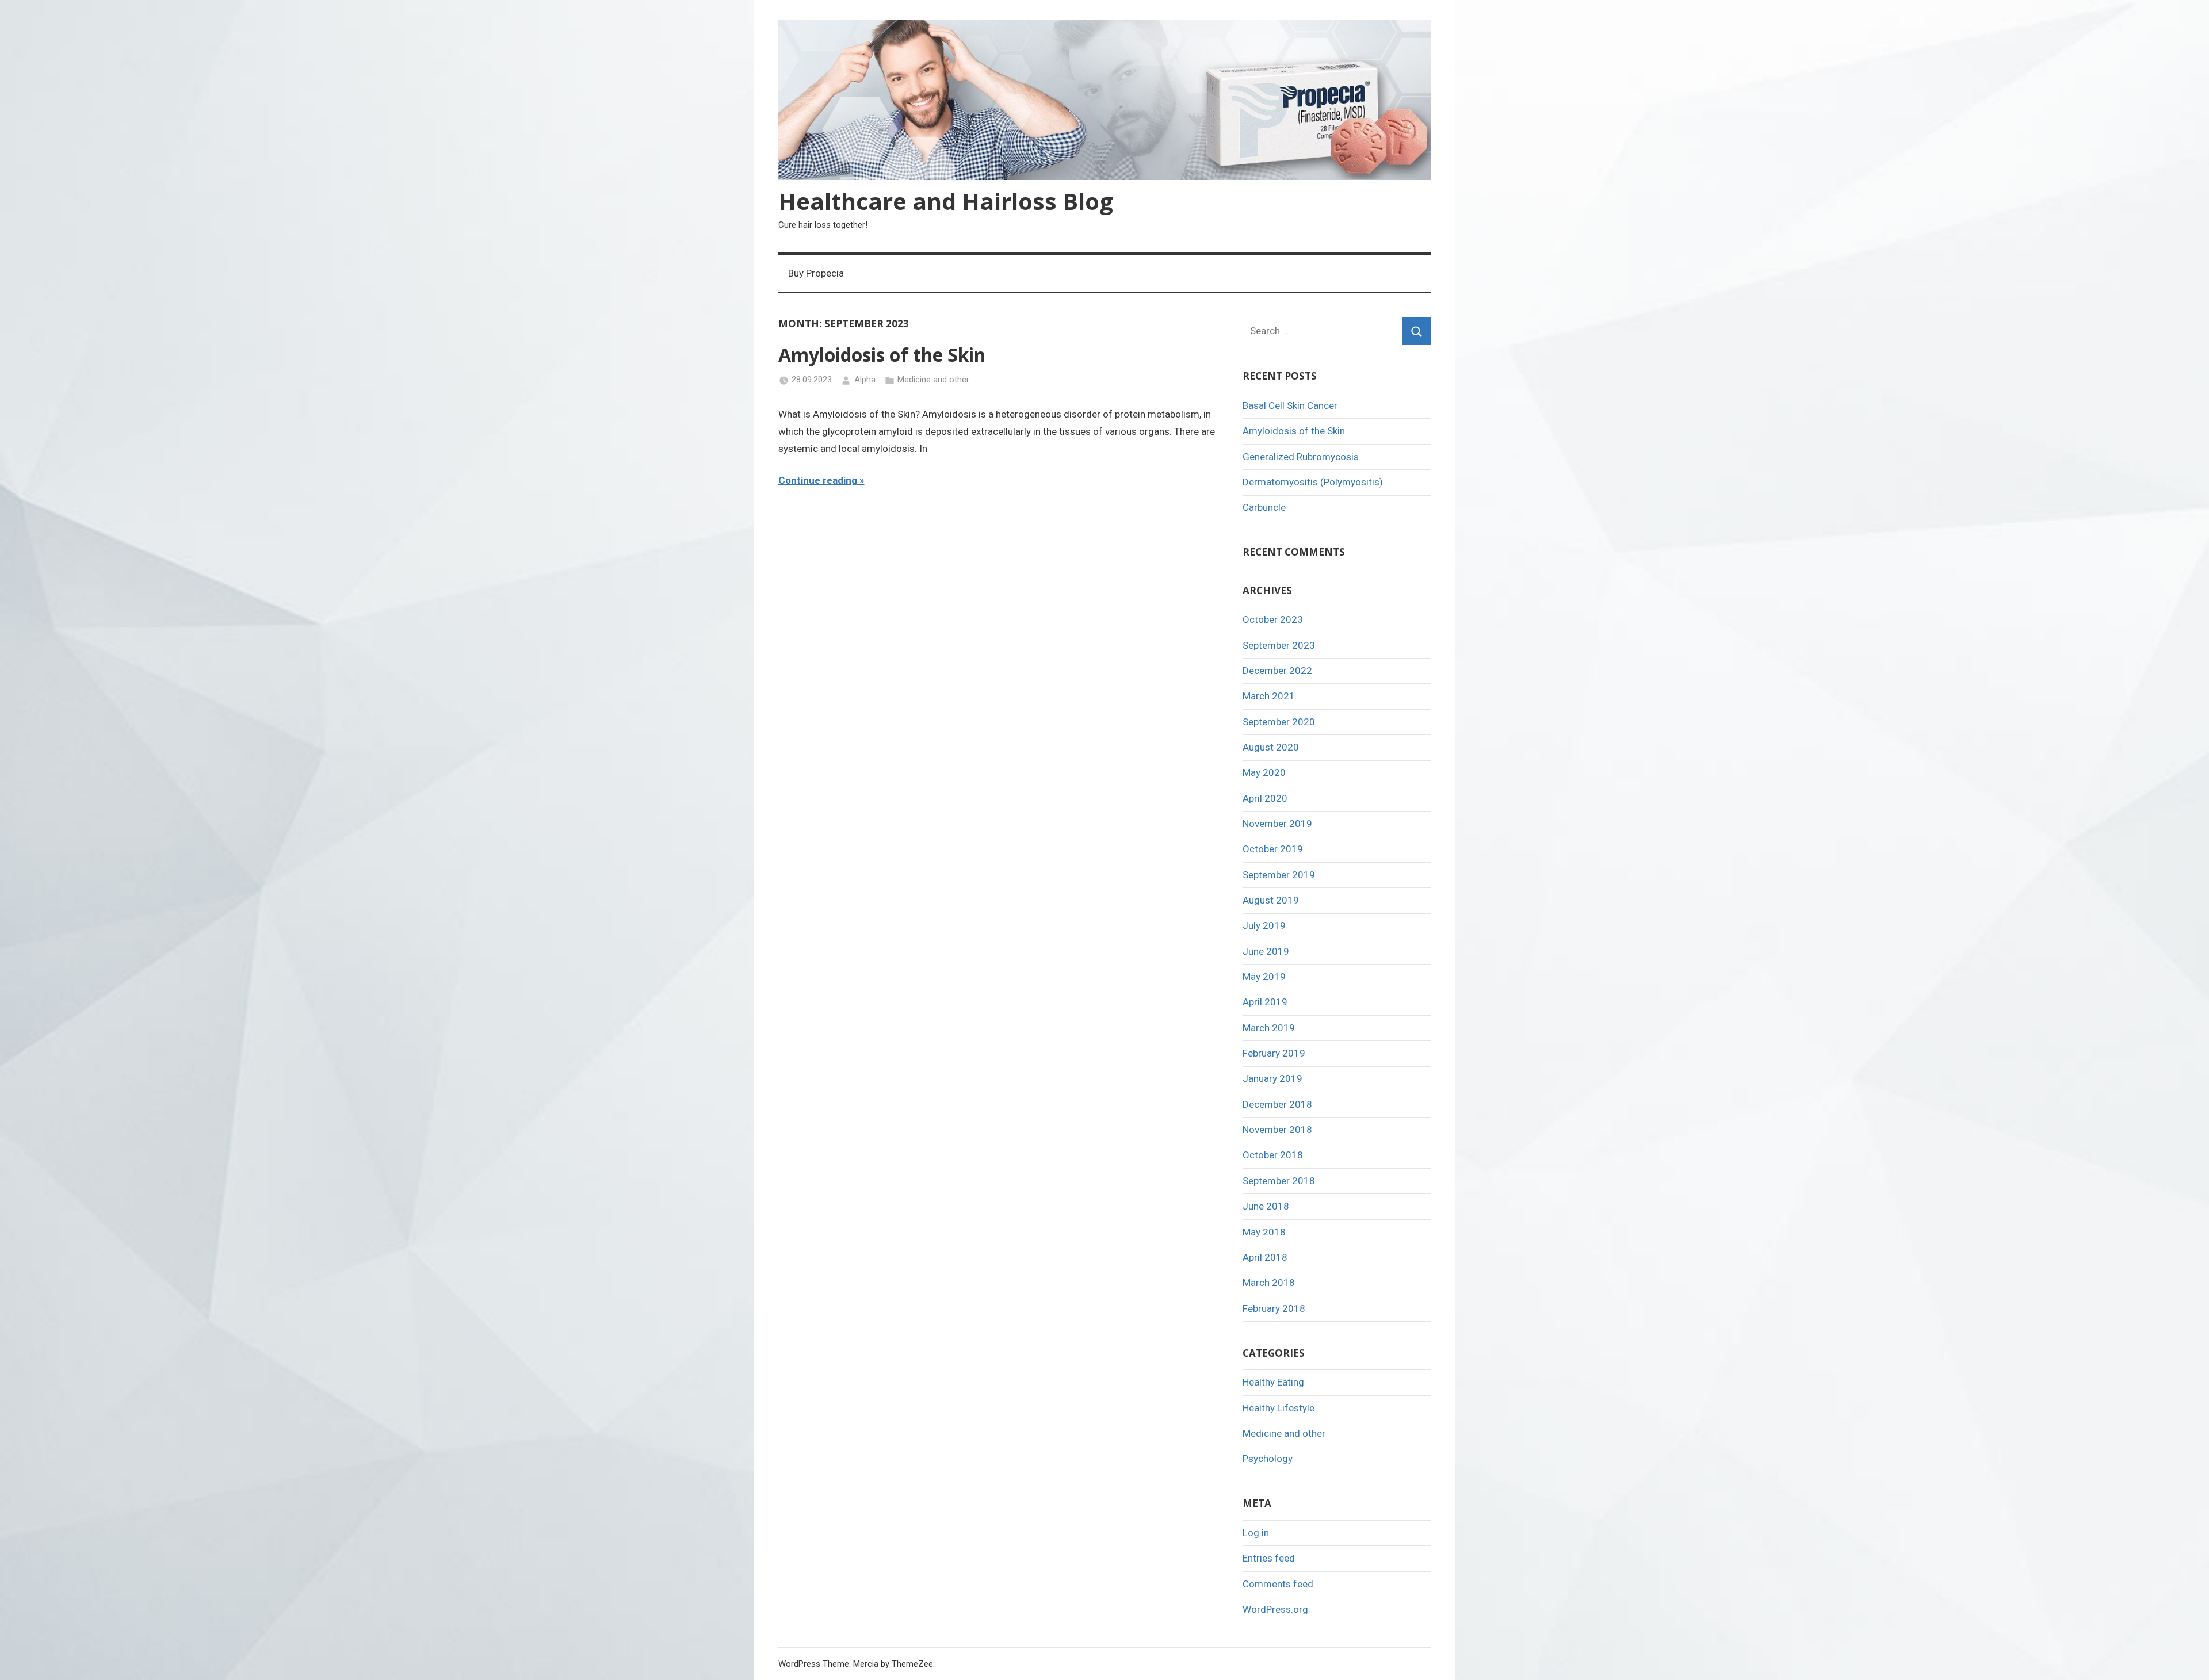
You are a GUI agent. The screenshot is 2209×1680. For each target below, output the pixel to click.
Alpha (865, 380)
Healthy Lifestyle (1279, 1408)
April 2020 (1265, 798)
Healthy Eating (1273, 1382)
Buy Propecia (816, 273)
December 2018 (1277, 1104)
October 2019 (1273, 849)
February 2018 (1274, 1308)
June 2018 (1266, 1206)
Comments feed (1278, 1584)
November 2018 (1277, 1130)
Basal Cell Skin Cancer (1290, 405)
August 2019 (1271, 900)
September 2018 (1279, 1181)
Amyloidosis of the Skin (882, 355)
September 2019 (1279, 875)
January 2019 (1272, 1078)
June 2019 (1266, 951)
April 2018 (1265, 1257)
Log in (1256, 1533)
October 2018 (1273, 1155)
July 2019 (1264, 925)
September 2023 (1279, 645)
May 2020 (1264, 772)
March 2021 (1269, 696)
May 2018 (1264, 1232)
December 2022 (1277, 671)
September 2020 (1279, 722)
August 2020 (1271, 747)
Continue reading (818, 480)
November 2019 (1277, 824)
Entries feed (1269, 1558)
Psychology (1268, 1459)
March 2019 (1269, 1028)
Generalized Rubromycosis (1301, 457)
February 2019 (1274, 1053)
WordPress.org (1275, 1609)
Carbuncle (1264, 507)
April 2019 (1265, 1002)
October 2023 (1273, 619)
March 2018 (1269, 1283)
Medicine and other (933, 380)
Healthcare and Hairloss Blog (946, 201)
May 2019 (1264, 977)
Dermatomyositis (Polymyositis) (1313, 482)
